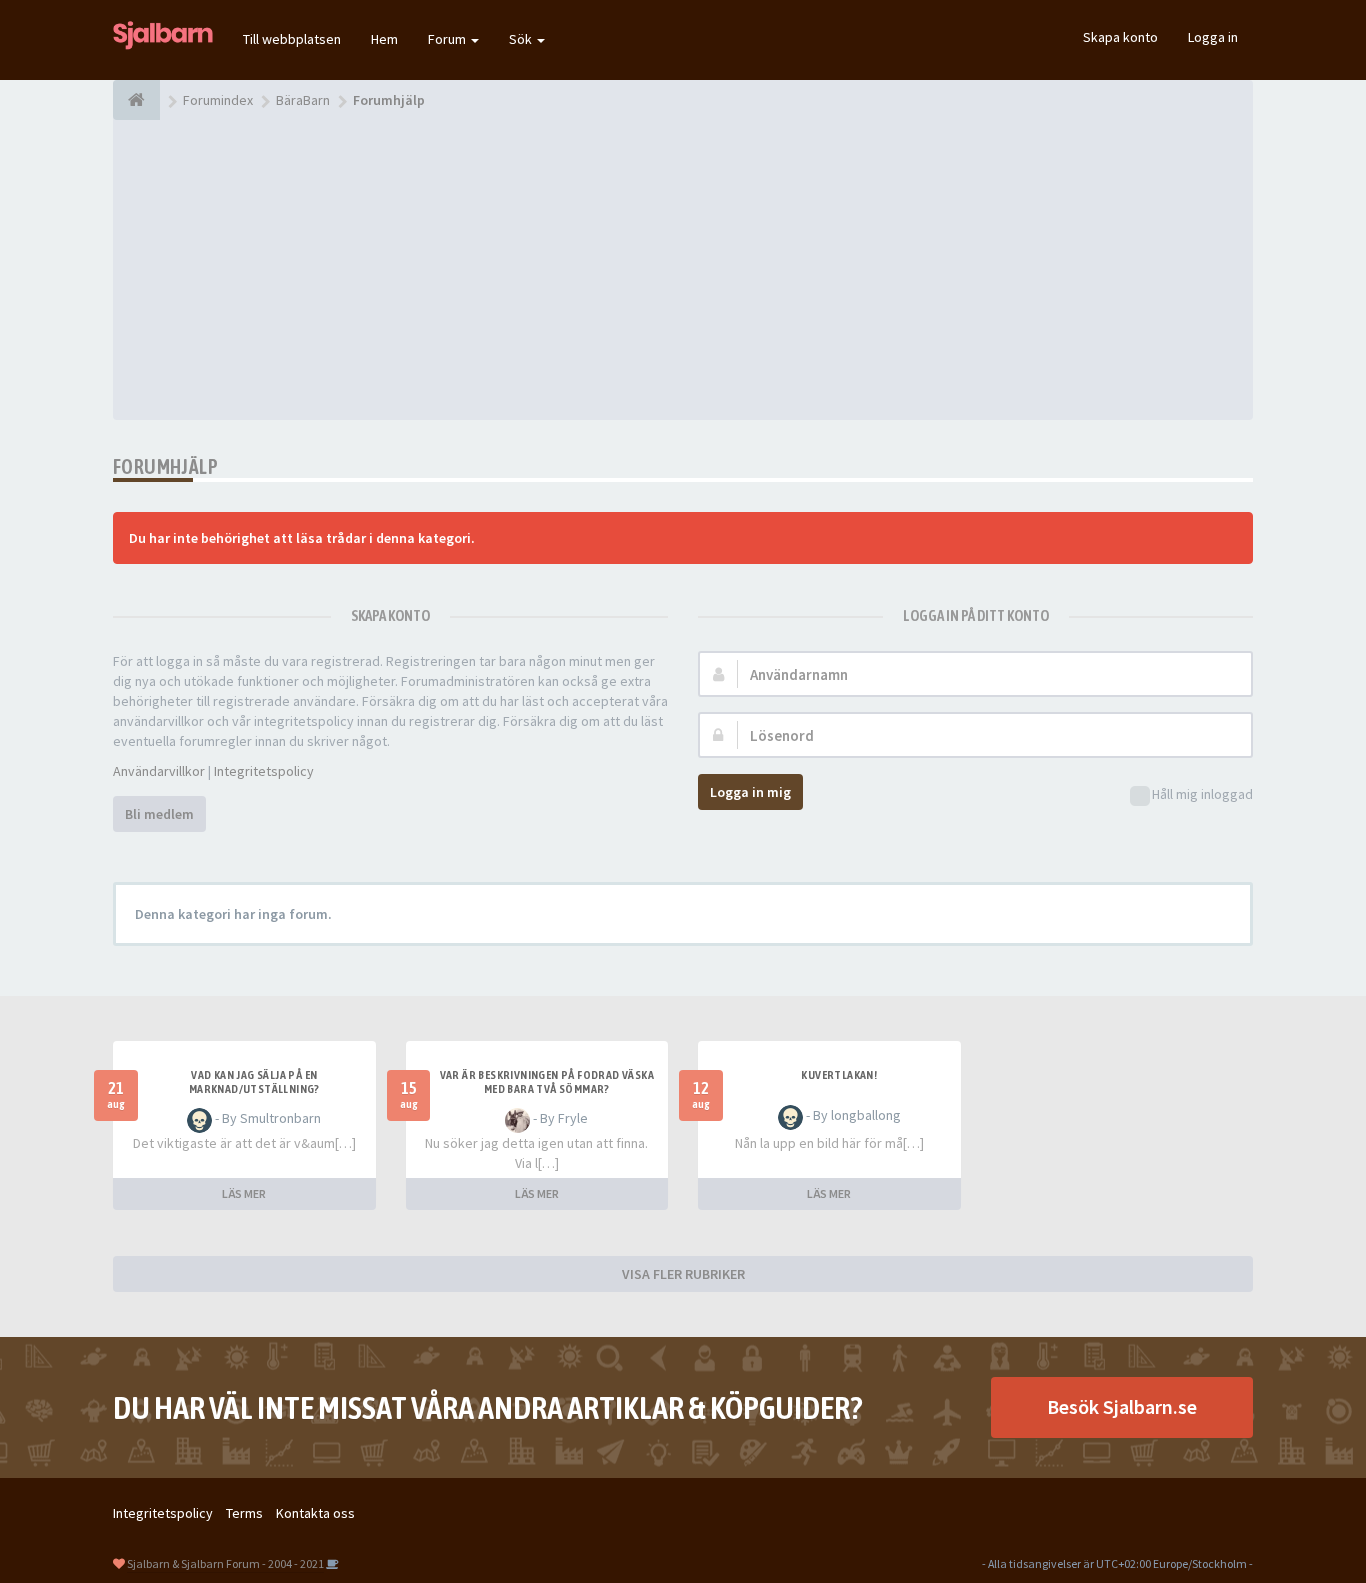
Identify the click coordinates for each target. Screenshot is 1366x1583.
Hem (384, 39)
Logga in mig (750, 792)
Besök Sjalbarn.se (1122, 1406)
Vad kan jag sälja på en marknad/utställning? (254, 1082)
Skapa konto (1120, 37)
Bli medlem (159, 814)
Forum (448, 39)
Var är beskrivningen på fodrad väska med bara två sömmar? (547, 1082)
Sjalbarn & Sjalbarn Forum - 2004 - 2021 (225, 1563)
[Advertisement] (683, 270)
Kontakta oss (315, 1513)
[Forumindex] (136, 100)
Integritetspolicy (264, 771)
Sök (522, 39)
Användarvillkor (159, 771)
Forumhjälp (165, 466)
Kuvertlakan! (839, 1075)
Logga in (1213, 37)
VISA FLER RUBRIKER (683, 1274)
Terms (244, 1513)
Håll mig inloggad (1202, 794)
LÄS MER (244, 1193)
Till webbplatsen (292, 39)
